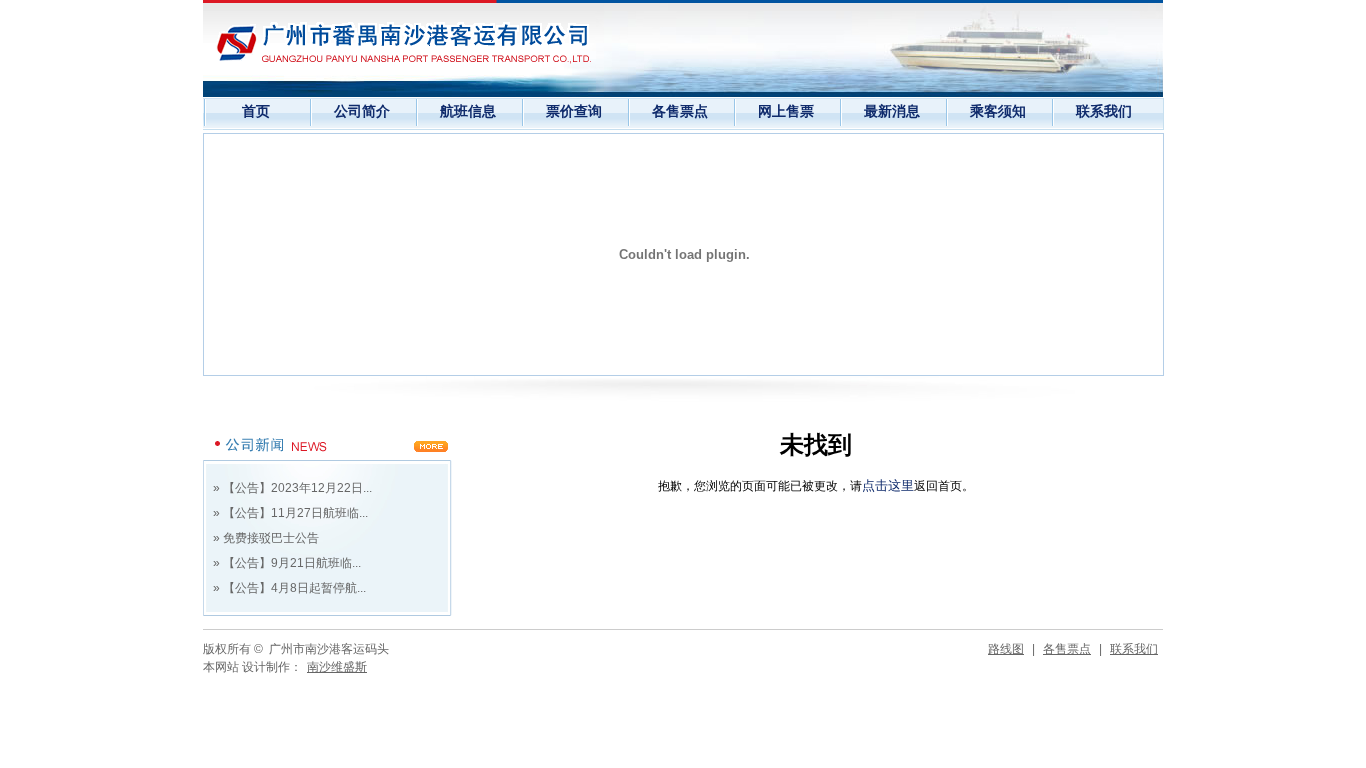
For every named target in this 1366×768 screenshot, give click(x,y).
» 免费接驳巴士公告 (266, 538)
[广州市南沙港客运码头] (403, 43)
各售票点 (680, 111)
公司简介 (362, 111)
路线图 (1006, 649)
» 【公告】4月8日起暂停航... (289, 588)
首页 (256, 111)
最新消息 (892, 111)
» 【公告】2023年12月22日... (292, 488)
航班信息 (468, 111)
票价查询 (574, 111)
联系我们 (1104, 111)
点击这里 (888, 485)
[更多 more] (328, 456)
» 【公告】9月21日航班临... (287, 563)
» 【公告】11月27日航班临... (290, 513)
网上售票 (786, 111)
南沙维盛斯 (337, 667)
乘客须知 (998, 111)
